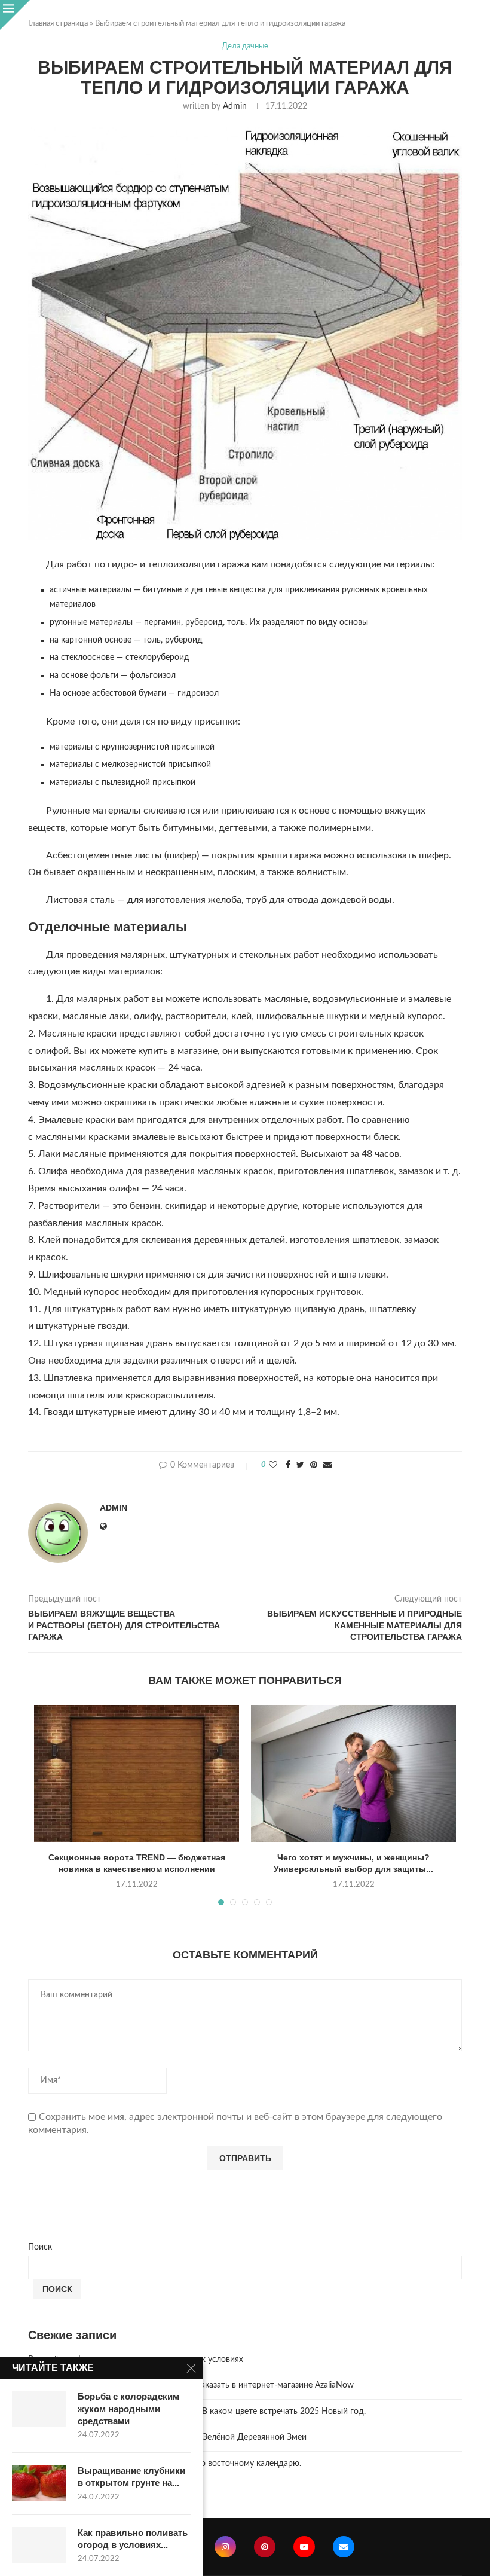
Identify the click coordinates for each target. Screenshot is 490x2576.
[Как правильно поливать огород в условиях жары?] (39, 2545)
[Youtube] (304, 2547)
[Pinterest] (265, 2547)
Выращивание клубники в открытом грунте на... (131, 2476)
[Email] (344, 2547)
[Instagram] (225, 2547)
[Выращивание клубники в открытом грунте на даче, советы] (39, 2483)
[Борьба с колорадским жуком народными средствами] (39, 2409)
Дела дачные (245, 46)
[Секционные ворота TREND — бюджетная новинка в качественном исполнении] (137, 1773)
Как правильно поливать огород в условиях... (133, 2539)
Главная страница (58, 24)
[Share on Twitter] (300, 1466)
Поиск (40, 2247)
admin (235, 106)
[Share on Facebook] (288, 1466)
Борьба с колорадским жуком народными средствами (128, 2409)
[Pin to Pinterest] (314, 1466)
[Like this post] (273, 1466)
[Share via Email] (327, 1466)
